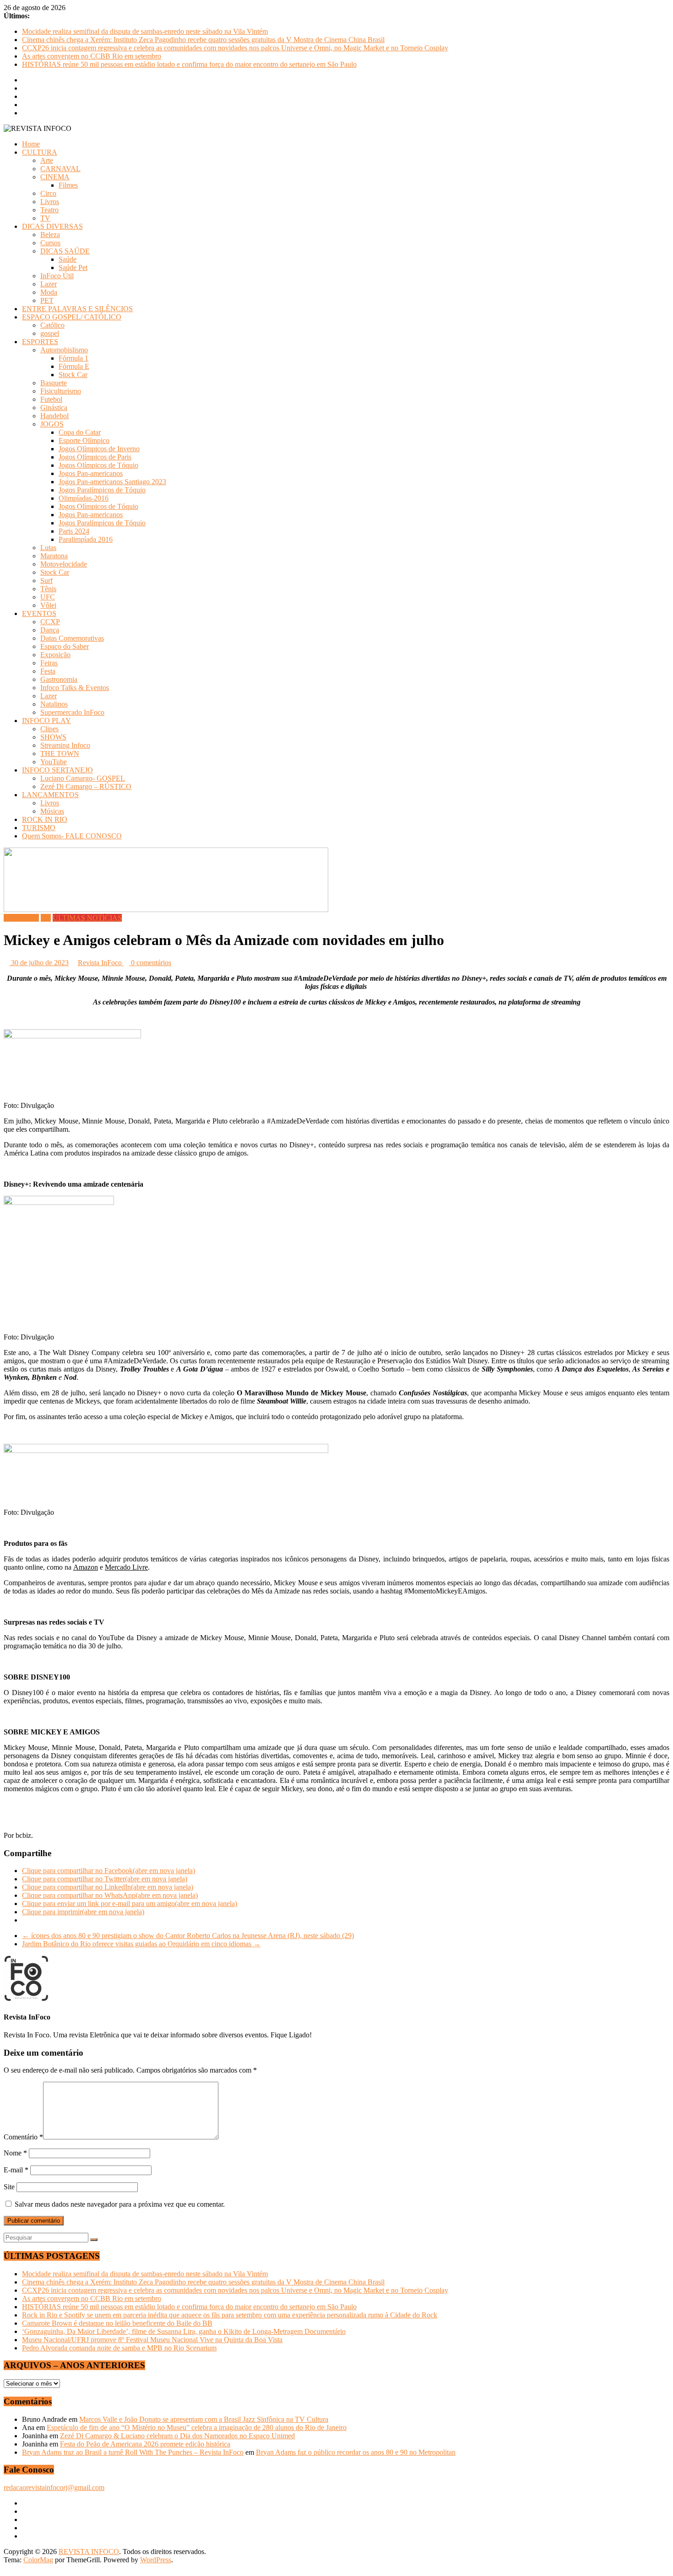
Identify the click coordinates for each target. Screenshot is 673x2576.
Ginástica (54, 408)
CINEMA (55, 177)
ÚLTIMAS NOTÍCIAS (87, 918)
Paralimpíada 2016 (86, 539)
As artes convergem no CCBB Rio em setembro (92, 56)
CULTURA (40, 152)
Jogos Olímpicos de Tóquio (98, 465)
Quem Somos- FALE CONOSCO (72, 836)
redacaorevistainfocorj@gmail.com (54, 2487)
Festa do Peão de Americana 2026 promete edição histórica (145, 2444)
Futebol (51, 399)
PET (47, 300)
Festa (48, 671)
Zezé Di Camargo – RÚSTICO (86, 786)
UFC (48, 597)
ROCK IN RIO (45, 819)
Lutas (48, 548)
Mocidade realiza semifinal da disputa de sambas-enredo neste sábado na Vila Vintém (145, 31)
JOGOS (52, 424)
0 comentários (150, 963)
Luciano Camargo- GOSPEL (83, 778)
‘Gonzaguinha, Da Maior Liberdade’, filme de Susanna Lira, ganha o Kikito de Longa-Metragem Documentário (184, 2331)
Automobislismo (64, 350)
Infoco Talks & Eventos (75, 688)
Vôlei (48, 605)
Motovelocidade (64, 564)
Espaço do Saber (65, 646)
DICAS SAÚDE (65, 251)
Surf (46, 581)
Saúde (68, 259)
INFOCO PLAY (46, 721)
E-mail (16, 2170)
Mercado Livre (126, 1567)
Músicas (52, 811)
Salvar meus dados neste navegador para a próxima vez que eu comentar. (120, 2204)
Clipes (49, 729)
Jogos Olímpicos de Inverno (99, 449)
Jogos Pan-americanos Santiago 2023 (112, 482)
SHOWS (53, 737)
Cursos (50, 243)
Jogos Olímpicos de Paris (95, 457)
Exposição (55, 655)
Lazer (49, 284)
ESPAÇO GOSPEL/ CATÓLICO (72, 317)
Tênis (48, 589)
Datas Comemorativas (72, 638)
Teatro (49, 210)
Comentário (23, 2137)
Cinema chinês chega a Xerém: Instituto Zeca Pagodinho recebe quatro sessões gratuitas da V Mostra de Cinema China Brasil (203, 40)
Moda (49, 292)
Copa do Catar (80, 432)
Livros (50, 202)
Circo (48, 193)
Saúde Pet (73, 267)
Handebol (54, 416)
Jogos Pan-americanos (91, 473)
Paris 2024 (74, 531)
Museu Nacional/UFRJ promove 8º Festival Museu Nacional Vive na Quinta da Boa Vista (152, 2340)
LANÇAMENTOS (50, 795)
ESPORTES (40, 342)
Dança (50, 630)
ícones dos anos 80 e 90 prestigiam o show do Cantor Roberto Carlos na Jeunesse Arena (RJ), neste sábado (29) (188, 1936)
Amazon (86, 1567)
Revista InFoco (101, 963)
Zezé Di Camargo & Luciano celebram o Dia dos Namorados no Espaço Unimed (177, 2436)
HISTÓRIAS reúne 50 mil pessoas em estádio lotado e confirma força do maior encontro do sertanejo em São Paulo (189, 64)
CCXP (50, 622)
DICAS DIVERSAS (52, 226)
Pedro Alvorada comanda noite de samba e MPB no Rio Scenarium (119, 2348)
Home (31, 144)
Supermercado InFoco (72, 712)
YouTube (54, 762)
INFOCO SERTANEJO (57, 770)
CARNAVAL (60, 169)
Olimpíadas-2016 (84, 498)
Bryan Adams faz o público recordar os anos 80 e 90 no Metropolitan (356, 2452)
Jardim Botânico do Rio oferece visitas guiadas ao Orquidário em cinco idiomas (141, 1944)
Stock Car (73, 375)
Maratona (54, 556)
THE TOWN (60, 753)
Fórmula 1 (73, 358)
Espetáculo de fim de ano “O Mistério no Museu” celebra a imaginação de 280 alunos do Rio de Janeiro (197, 2427)
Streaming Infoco (65, 745)
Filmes (68, 185)
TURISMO (39, 828)
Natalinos (54, 704)
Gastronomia (59, 679)
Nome (15, 2153)
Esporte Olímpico (84, 440)
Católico (52, 325)
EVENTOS (39, 613)
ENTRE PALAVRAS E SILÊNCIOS (77, 309)
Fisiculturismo (61, 391)
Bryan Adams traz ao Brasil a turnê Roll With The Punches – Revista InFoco (133, 2452)
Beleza (50, 235)
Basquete (54, 383)
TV (45, 218)
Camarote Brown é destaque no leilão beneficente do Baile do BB (117, 2323)
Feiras (49, 663)
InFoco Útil (57, 276)
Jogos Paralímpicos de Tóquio (102, 490)
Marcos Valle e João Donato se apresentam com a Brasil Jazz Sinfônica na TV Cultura (204, 2419)
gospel (50, 333)
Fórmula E (74, 366)
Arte (47, 160)
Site (9, 2187)
